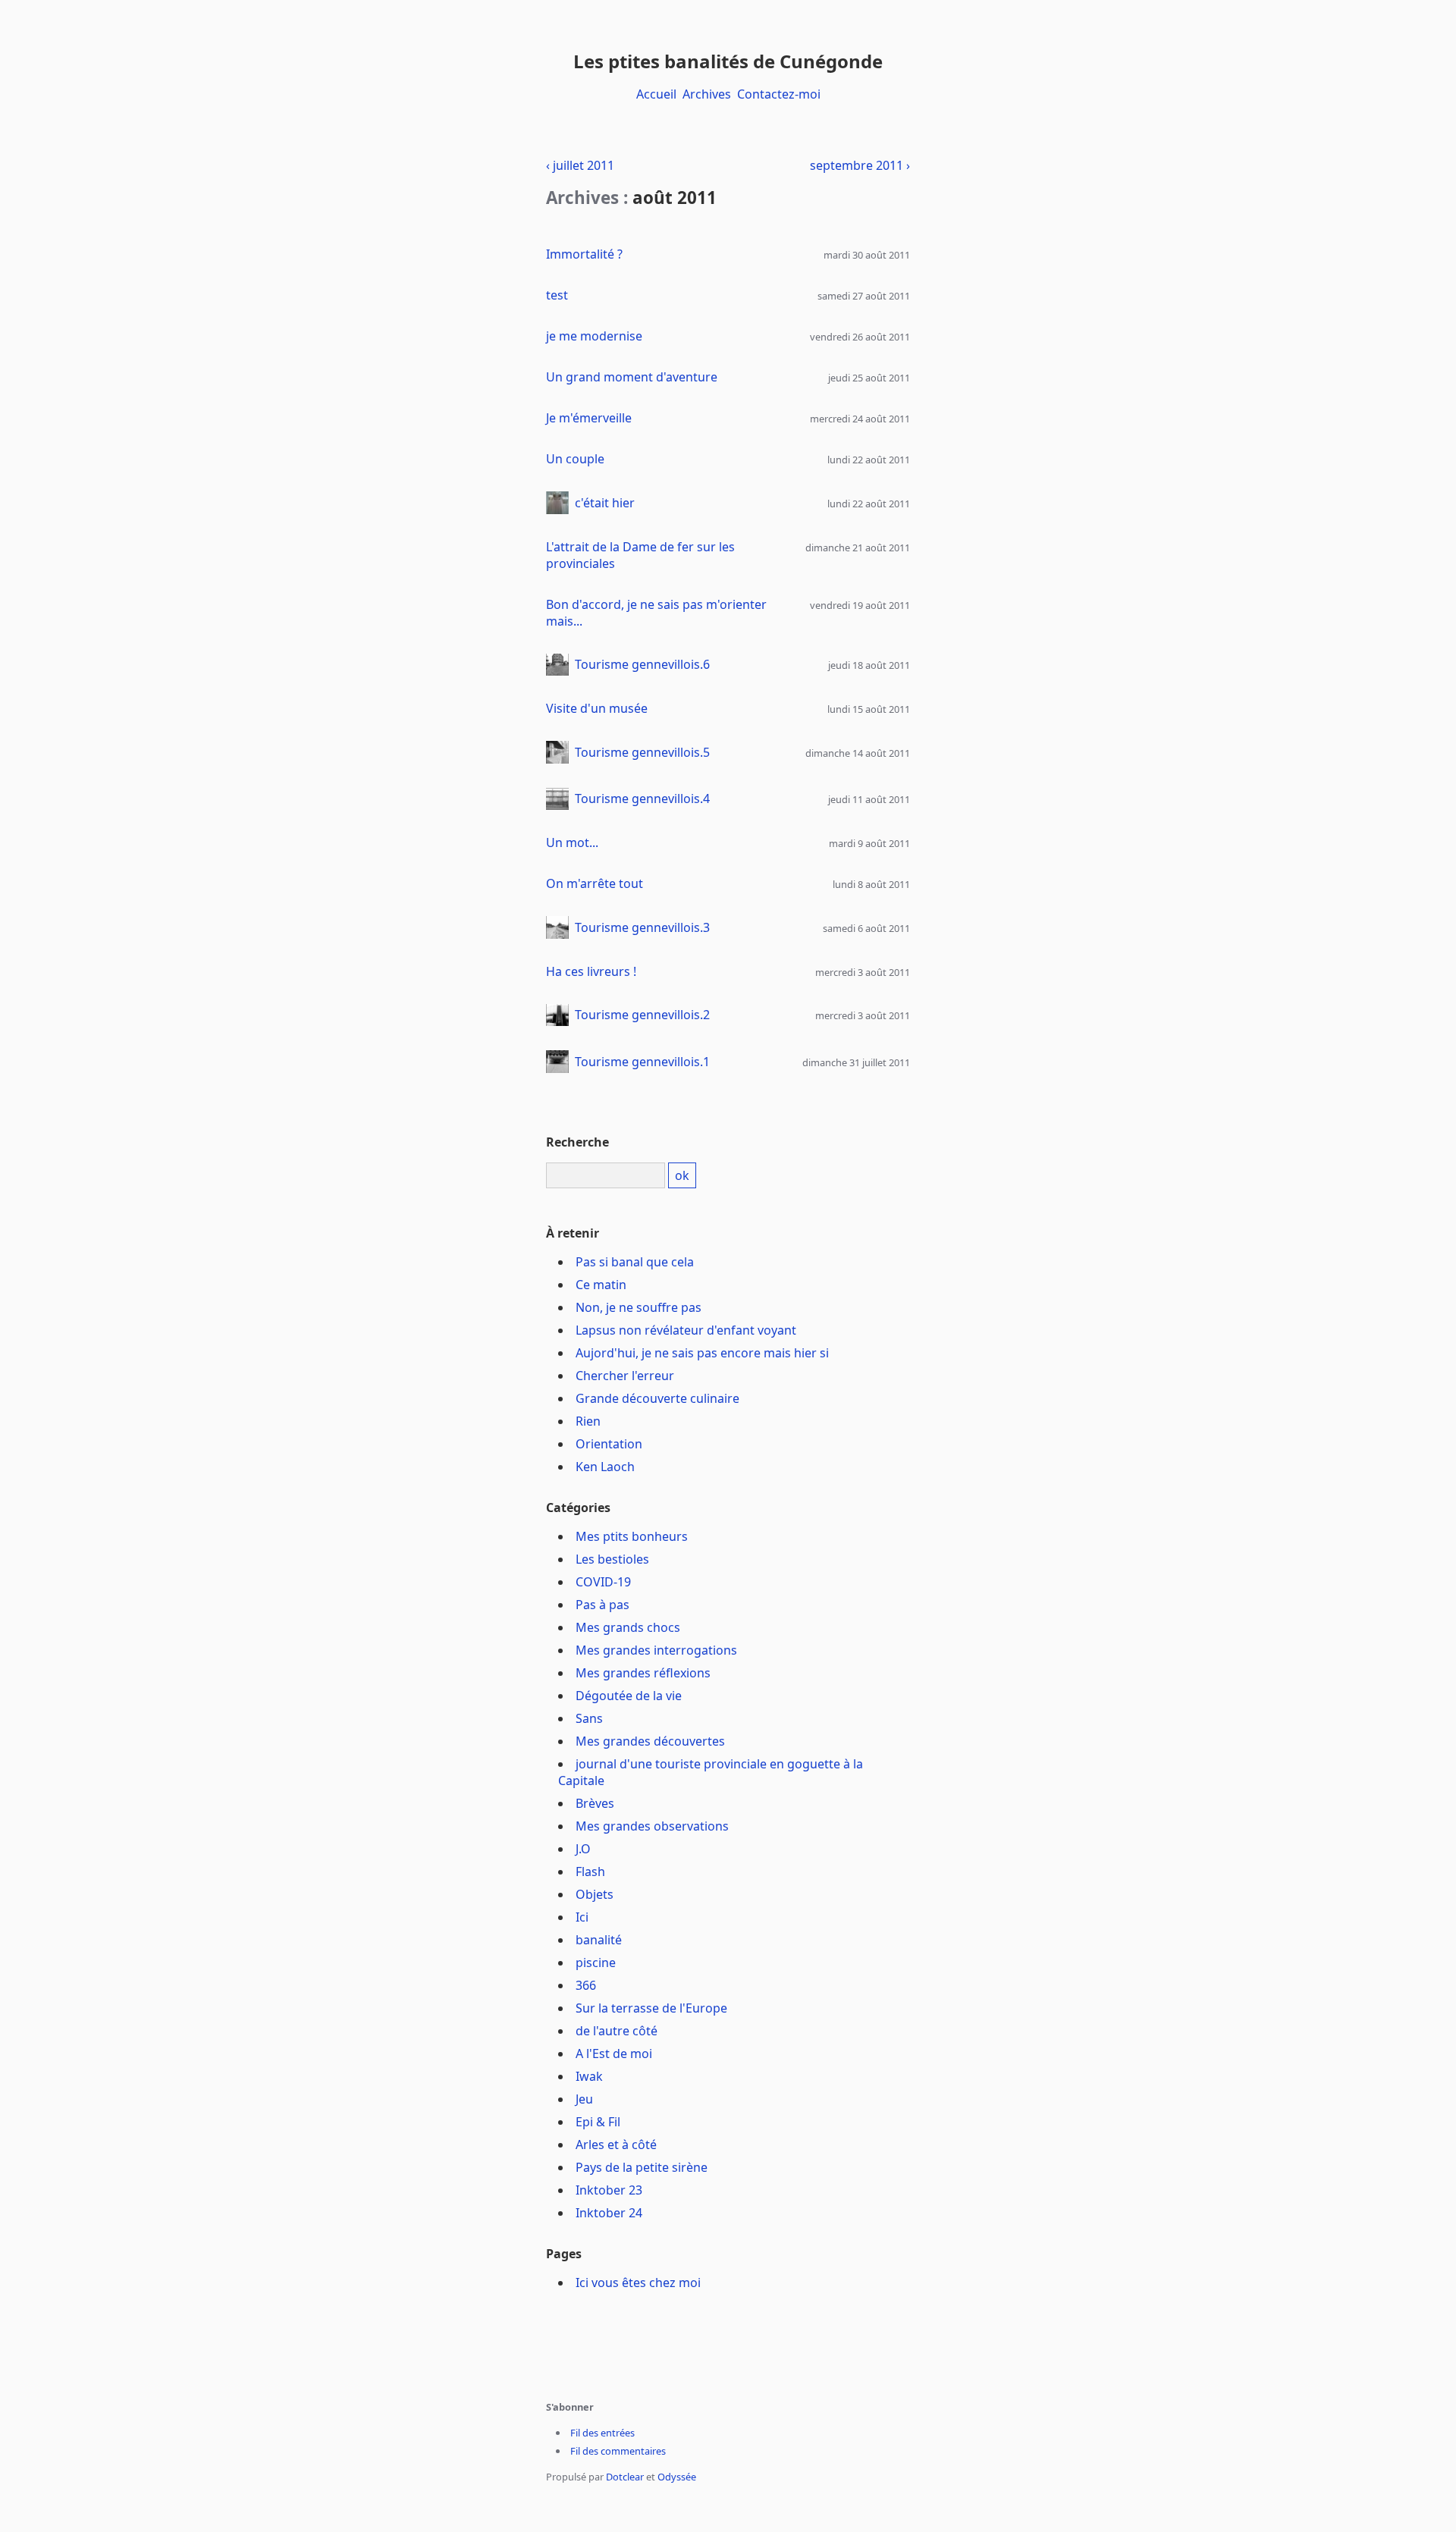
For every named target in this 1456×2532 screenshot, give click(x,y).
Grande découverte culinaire (657, 1398)
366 (586, 1985)
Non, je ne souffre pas (639, 1307)
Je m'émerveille (589, 418)
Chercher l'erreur (625, 1376)
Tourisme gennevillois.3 (642, 927)
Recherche (577, 1142)
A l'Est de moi (614, 2054)
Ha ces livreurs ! (591, 971)
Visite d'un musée (597, 708)
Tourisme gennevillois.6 (642, 664)
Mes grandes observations (652, 1826)
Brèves (595, 1803)
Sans (589, 1718)
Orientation (609, 1444)
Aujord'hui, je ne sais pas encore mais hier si (702, 1353)
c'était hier (605, 503)
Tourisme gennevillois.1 (642, 1062)
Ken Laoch (605, 1467)
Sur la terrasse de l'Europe (651, 2008)
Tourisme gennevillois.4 (642, 799)
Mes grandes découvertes (650, 1741)
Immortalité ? (584, 254)
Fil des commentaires (618, 2451)
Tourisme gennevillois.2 (642, 1015)
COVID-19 (603, 1582)
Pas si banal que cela (635, 1262)
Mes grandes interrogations (656, 1650)
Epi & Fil (598, 2122)
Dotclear (625, 2477)
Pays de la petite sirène (642, 2167)
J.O (583, 1849)
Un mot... (572, 842)
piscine (596, 1963)
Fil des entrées (602, 2433)
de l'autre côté (617, 2031)
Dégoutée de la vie (629, 1696)
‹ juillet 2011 (580, 165)
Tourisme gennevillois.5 (642, 752)
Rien (588, 1421)
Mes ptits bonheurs (632, 1536)
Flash (590, 1872)
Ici (582, 1917)
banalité (599, 1940)
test (557, 295)
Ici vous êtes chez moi (638, 2283)
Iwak (589, 2076)
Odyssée (677, 2477)
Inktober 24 (609, 2213)
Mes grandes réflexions (643, 1673)
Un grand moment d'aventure (632, 377)
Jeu (584, 2099)
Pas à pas (602, 1605)
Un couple (575, 459)
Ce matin (601, 1285)
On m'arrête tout (595, 883)
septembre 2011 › (860, 165)
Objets (595, 1894)
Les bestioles (612, 1559)
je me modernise (594, 336)
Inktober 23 (609, 2190)
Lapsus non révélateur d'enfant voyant (686, 1330)
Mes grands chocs (628, 1627)
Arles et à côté (616, 2145)
